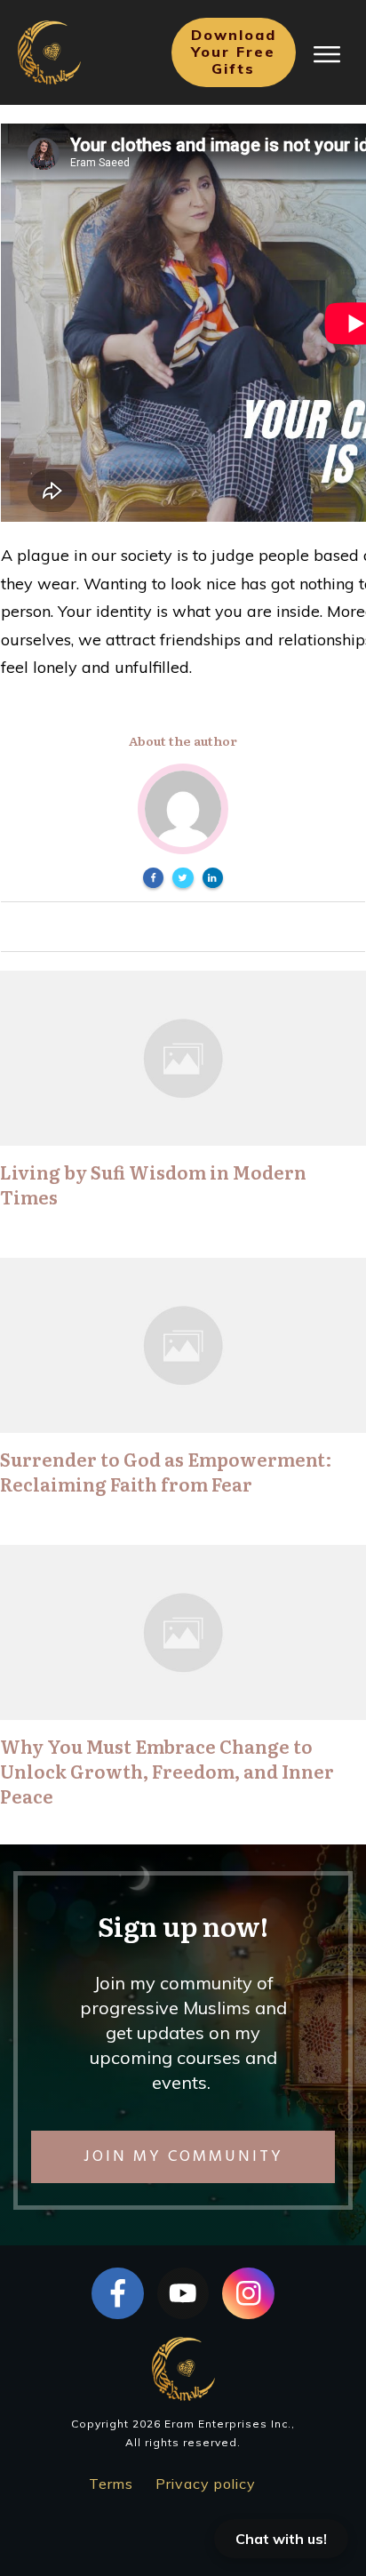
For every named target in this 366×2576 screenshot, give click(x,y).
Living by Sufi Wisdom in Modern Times (153, 1184)
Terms (111, 2484)
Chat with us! (281, 2539)
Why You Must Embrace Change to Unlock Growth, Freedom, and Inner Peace (167, 1771)
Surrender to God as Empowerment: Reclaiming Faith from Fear (166, 1471)
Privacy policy (206, 2484)
